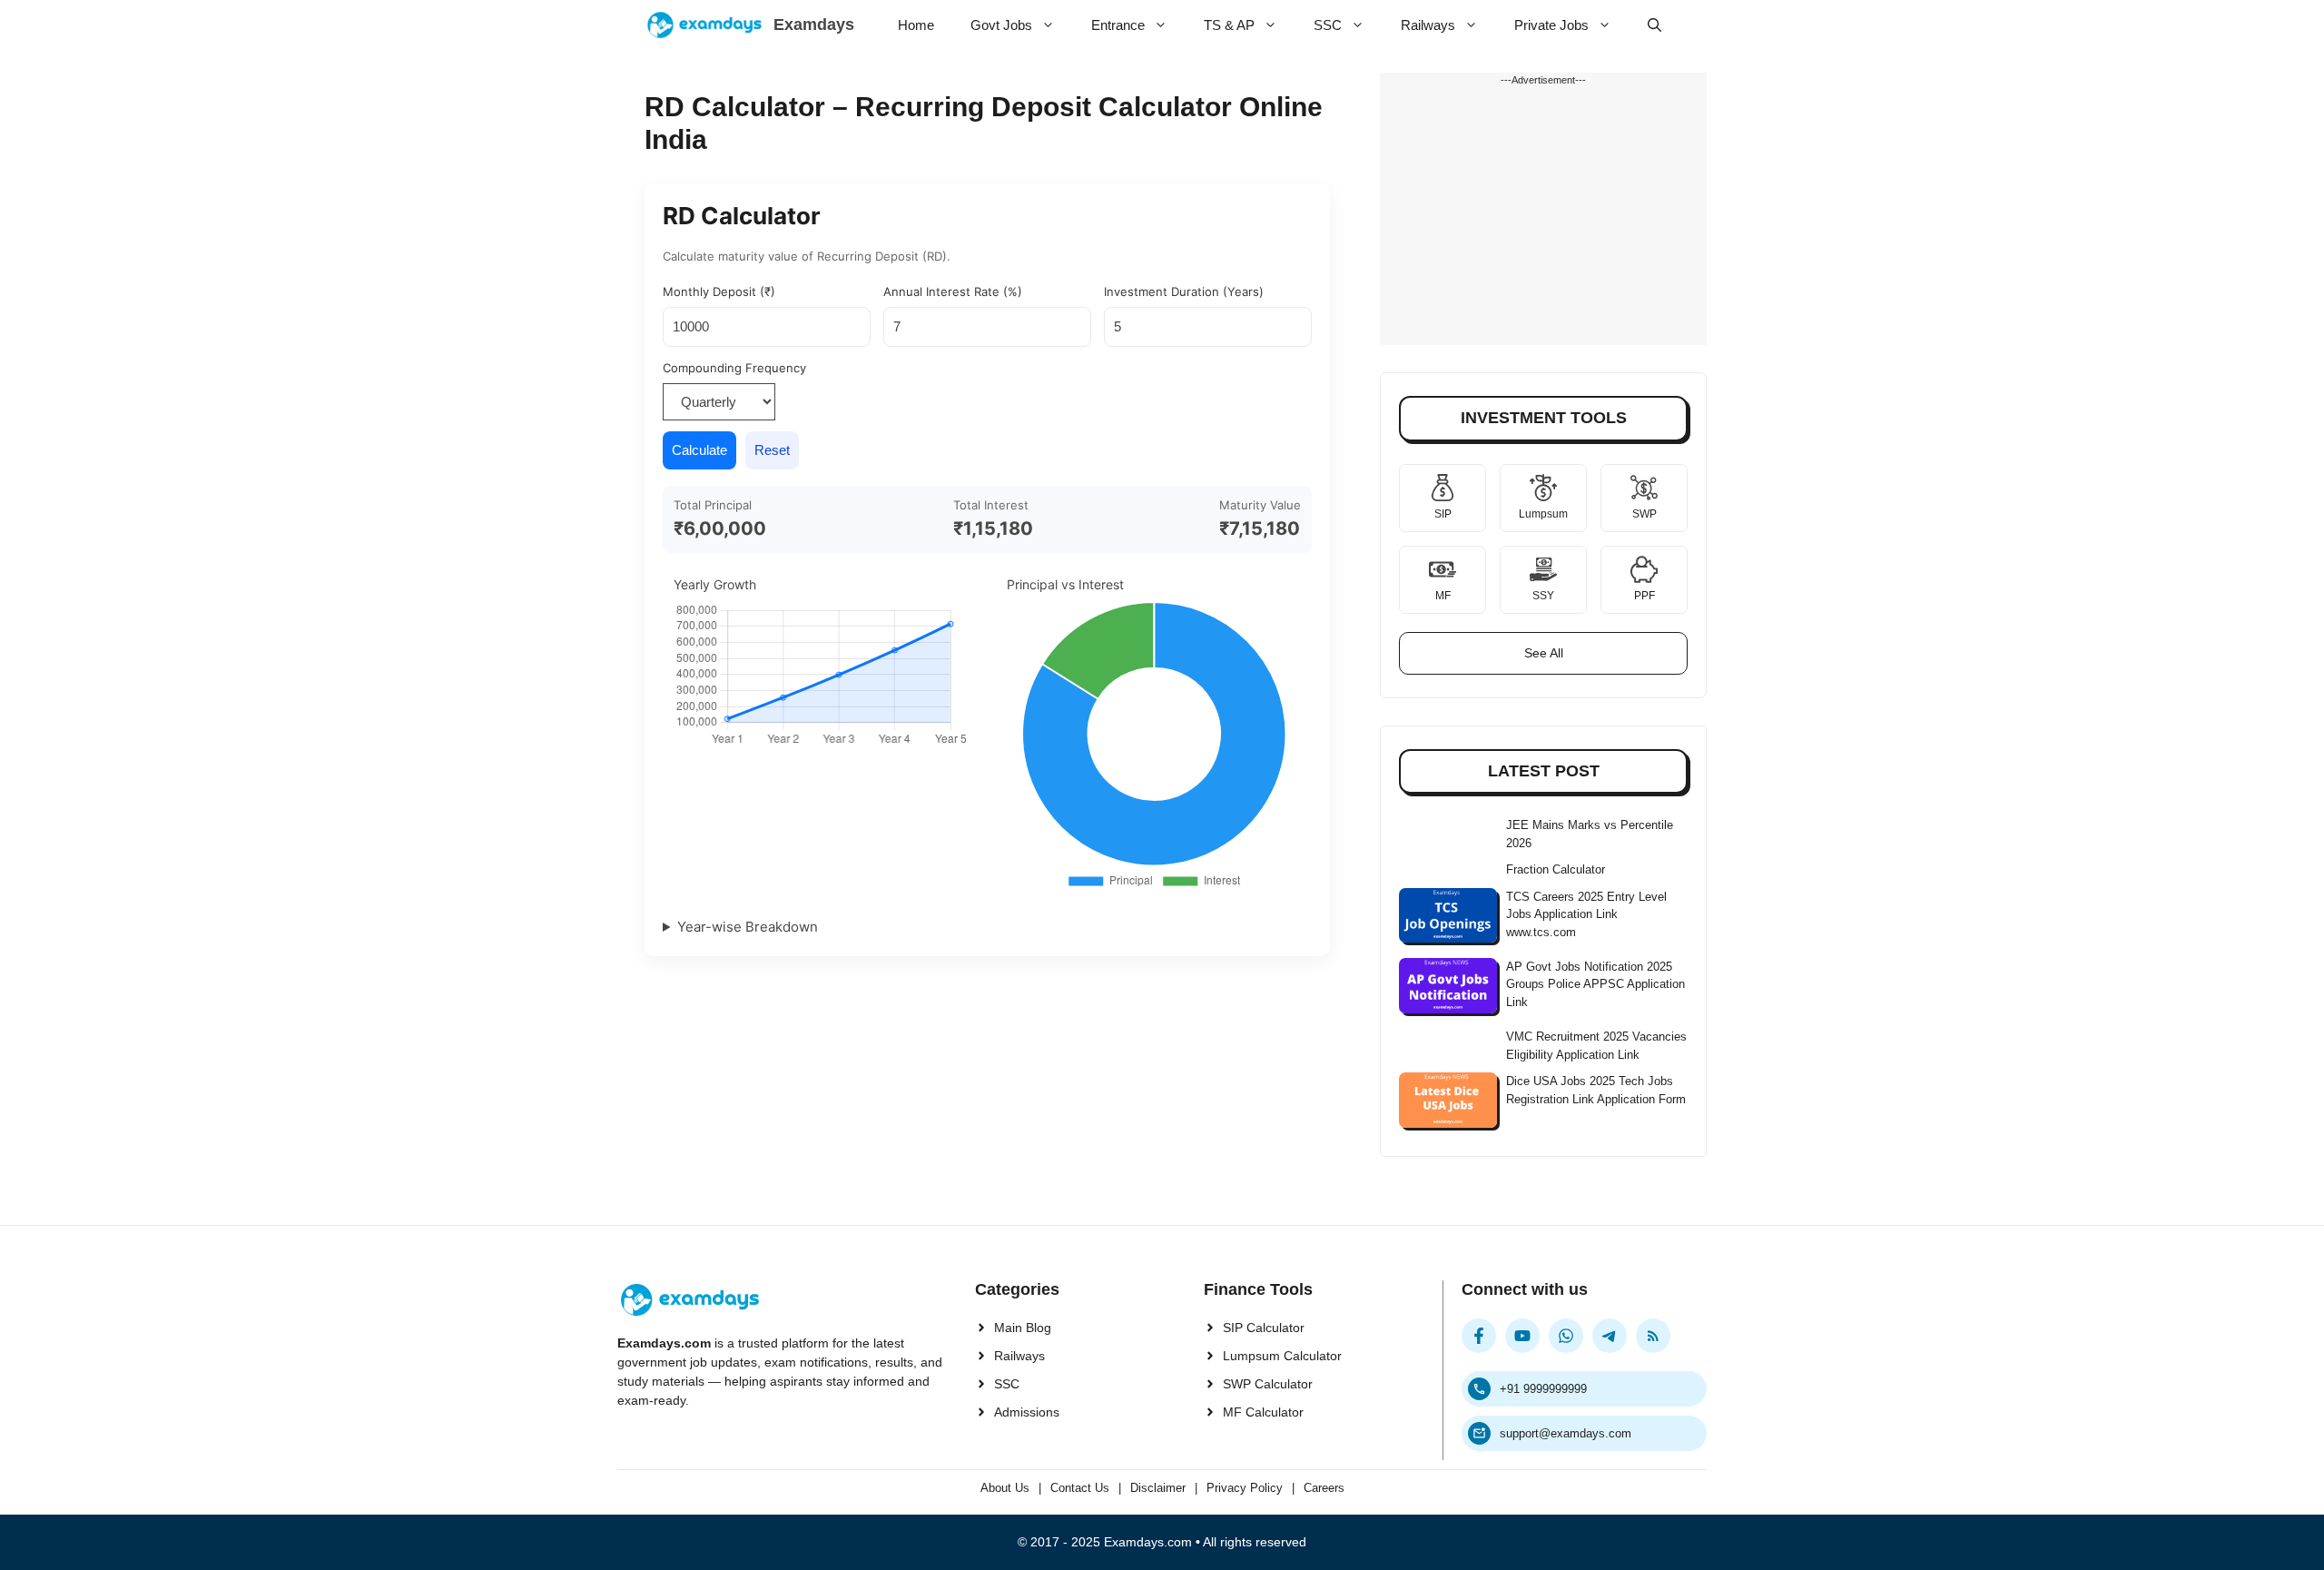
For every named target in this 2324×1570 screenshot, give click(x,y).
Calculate (699, 450)
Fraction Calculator (1556, 869)
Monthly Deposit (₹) (719, 291)
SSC (1328, 25)
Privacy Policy (1245, 1488)
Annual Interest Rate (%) (953, 291)
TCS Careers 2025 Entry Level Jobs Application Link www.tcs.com (1586, 914)
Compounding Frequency (734, 368)
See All (1544, 653)
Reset (772, 450)
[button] (1654, 25)
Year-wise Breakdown (748, 927)
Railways (1428, 25)
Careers (1324, 1488)
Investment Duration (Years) (1184, 291)
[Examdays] (704, 25)
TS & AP (1229, 25)
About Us (1005, 1488)
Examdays (814, 25)
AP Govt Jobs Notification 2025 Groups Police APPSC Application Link (1595, 984)
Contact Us (1080, 1488)
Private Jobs (1551, 25)
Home (916, 25)
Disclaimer (1158, 1488)
